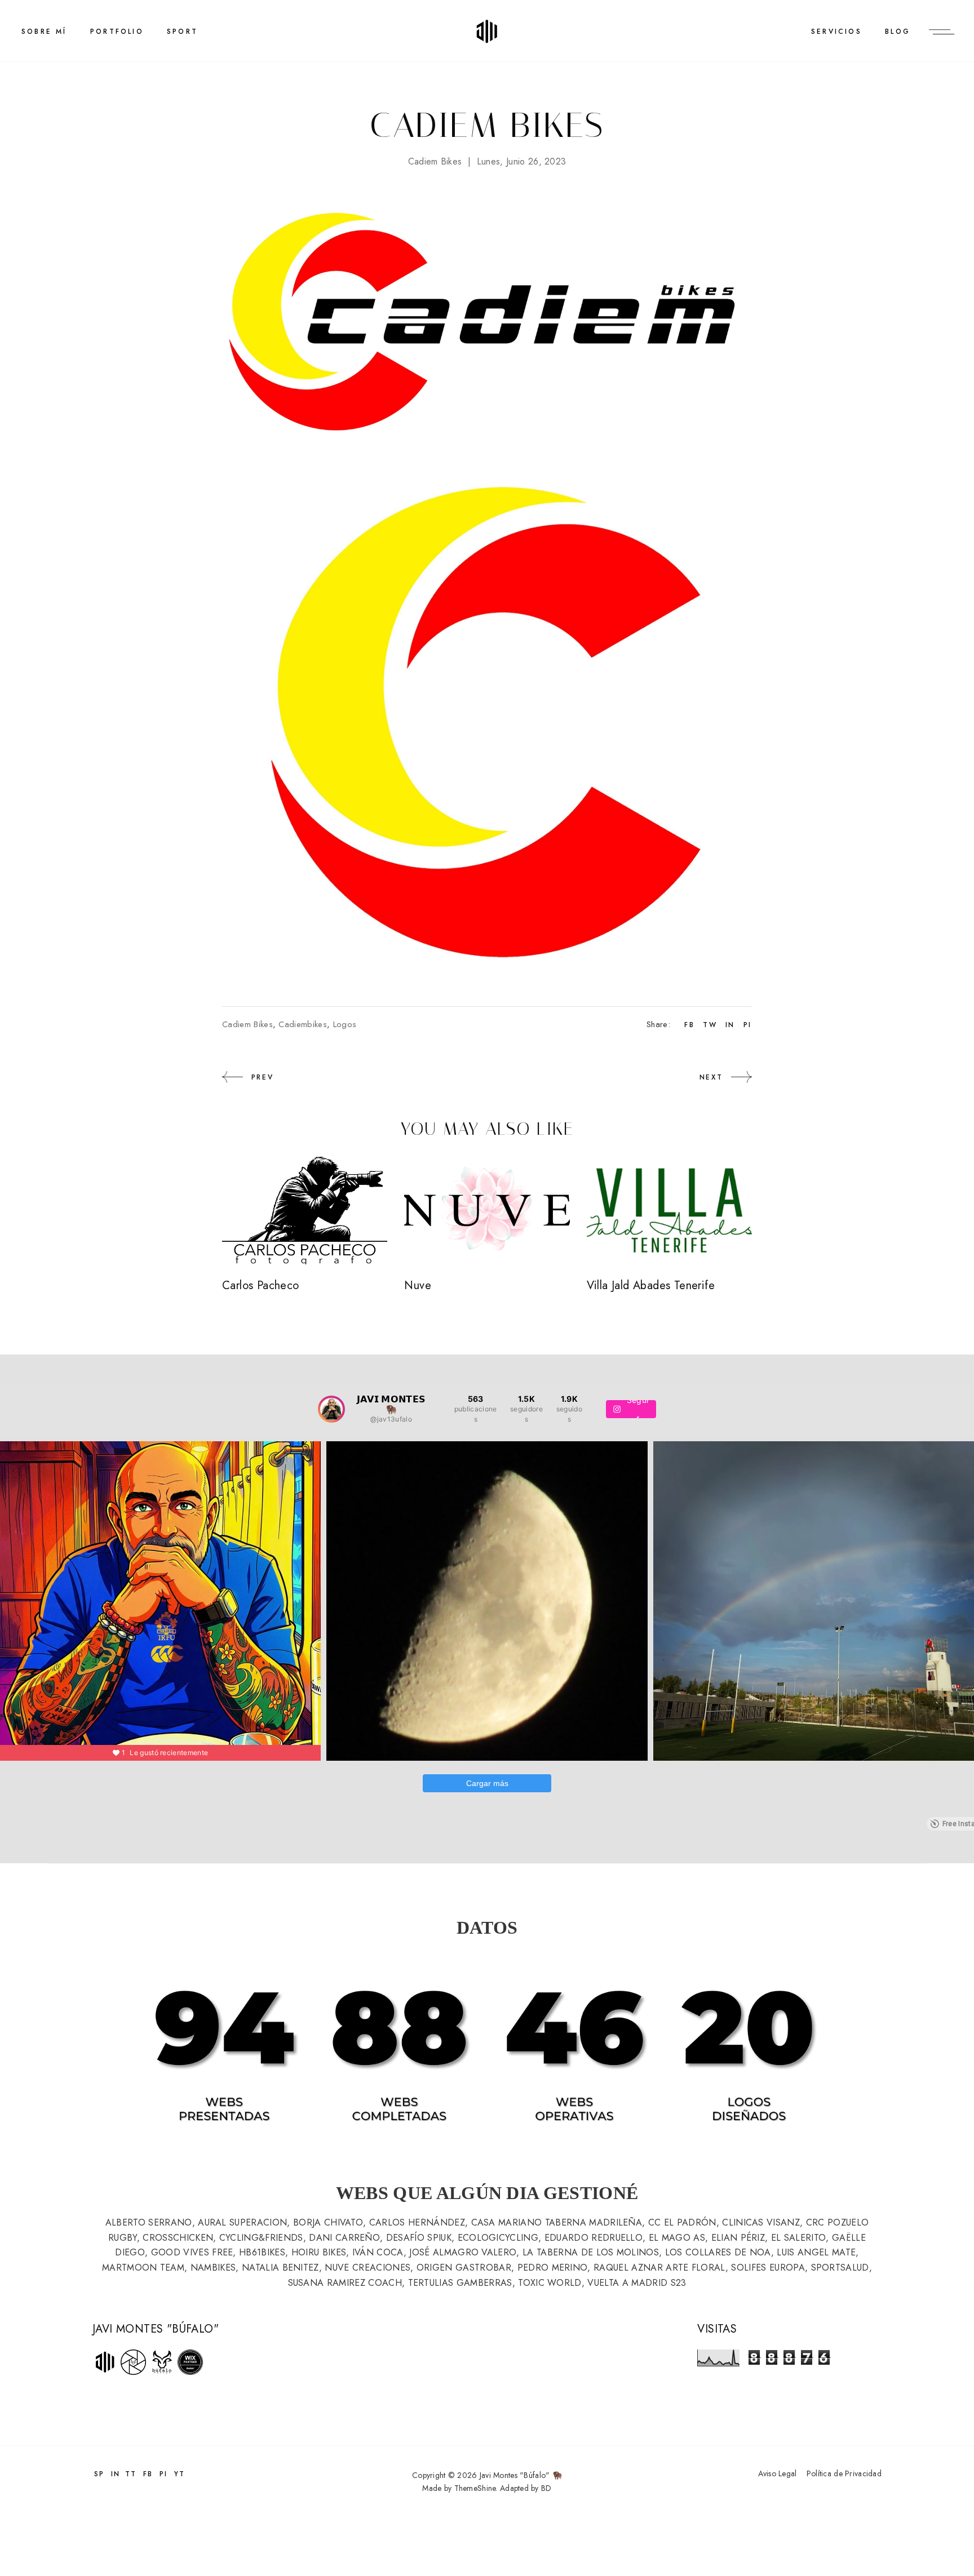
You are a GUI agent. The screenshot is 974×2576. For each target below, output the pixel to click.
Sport (182, 32)
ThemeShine (475, 2488)
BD (546, 2488)
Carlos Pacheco (261, 1285)
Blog (898, 32)
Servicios (836, 32)
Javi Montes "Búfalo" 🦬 (521, 2475)
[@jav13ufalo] (331, 1409)
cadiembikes (303, 1024)
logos (345, 1024)
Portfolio (117, 32)
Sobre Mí (44, 32)
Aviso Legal (777, 2473)
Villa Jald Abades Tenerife (651, 1285)
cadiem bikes (435, 161)
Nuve (418, 1285)
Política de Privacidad (844, 2473)
